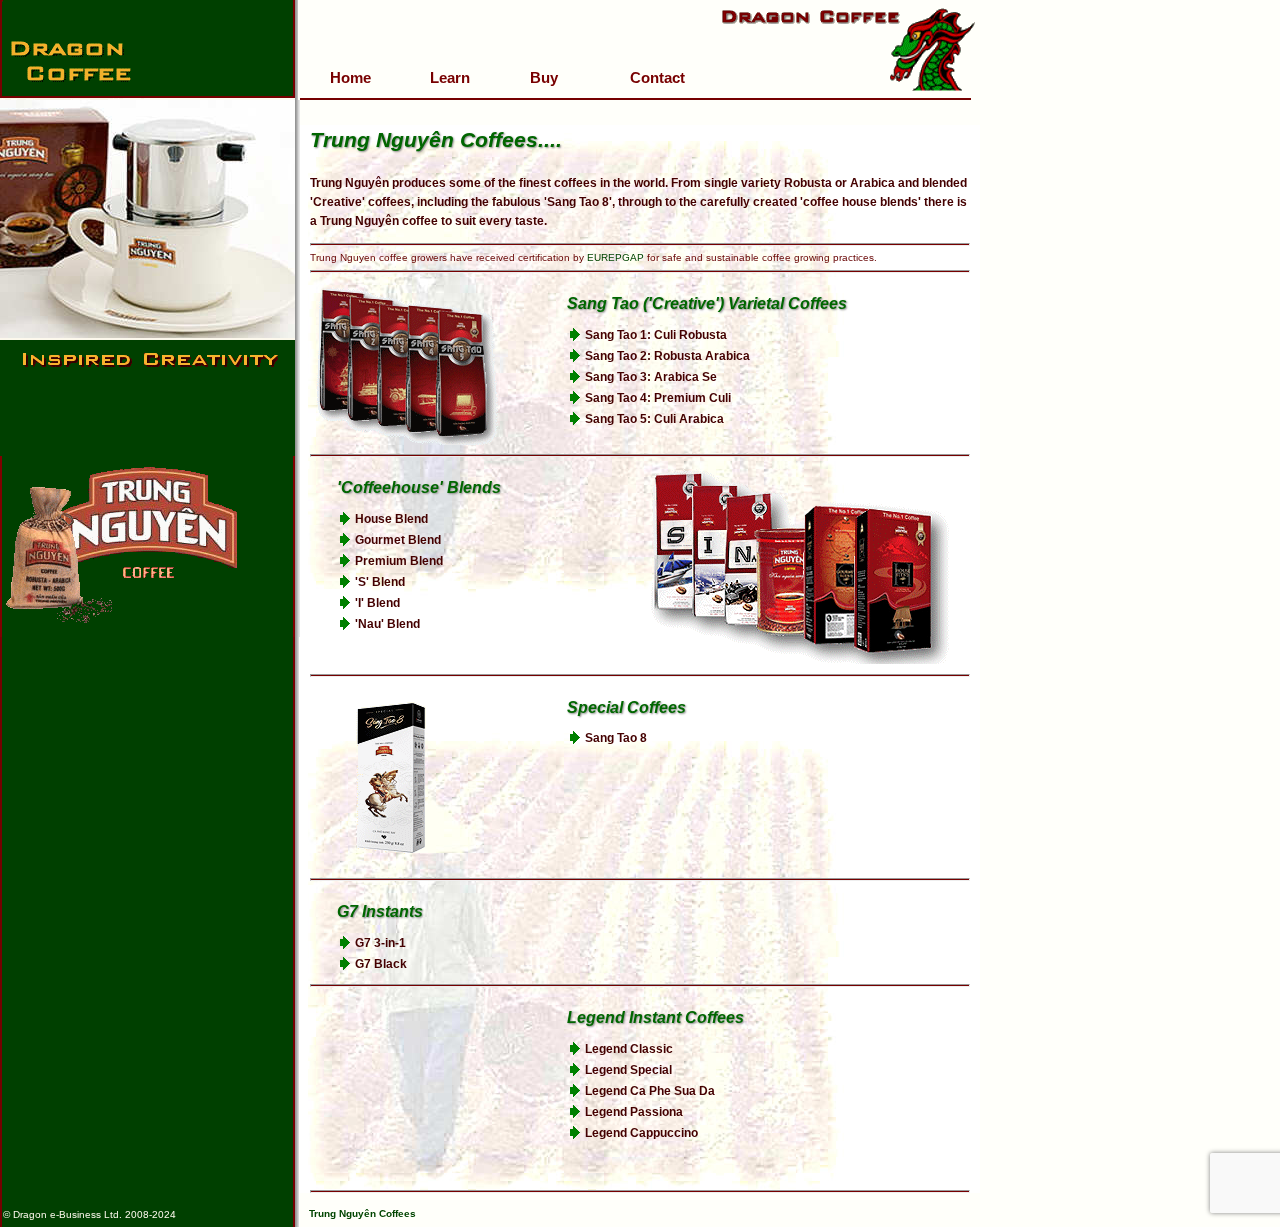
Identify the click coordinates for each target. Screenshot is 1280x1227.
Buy (544, 77)
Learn (450, 77)
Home (350, 77)
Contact (657, 77)
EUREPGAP (615, 257)
